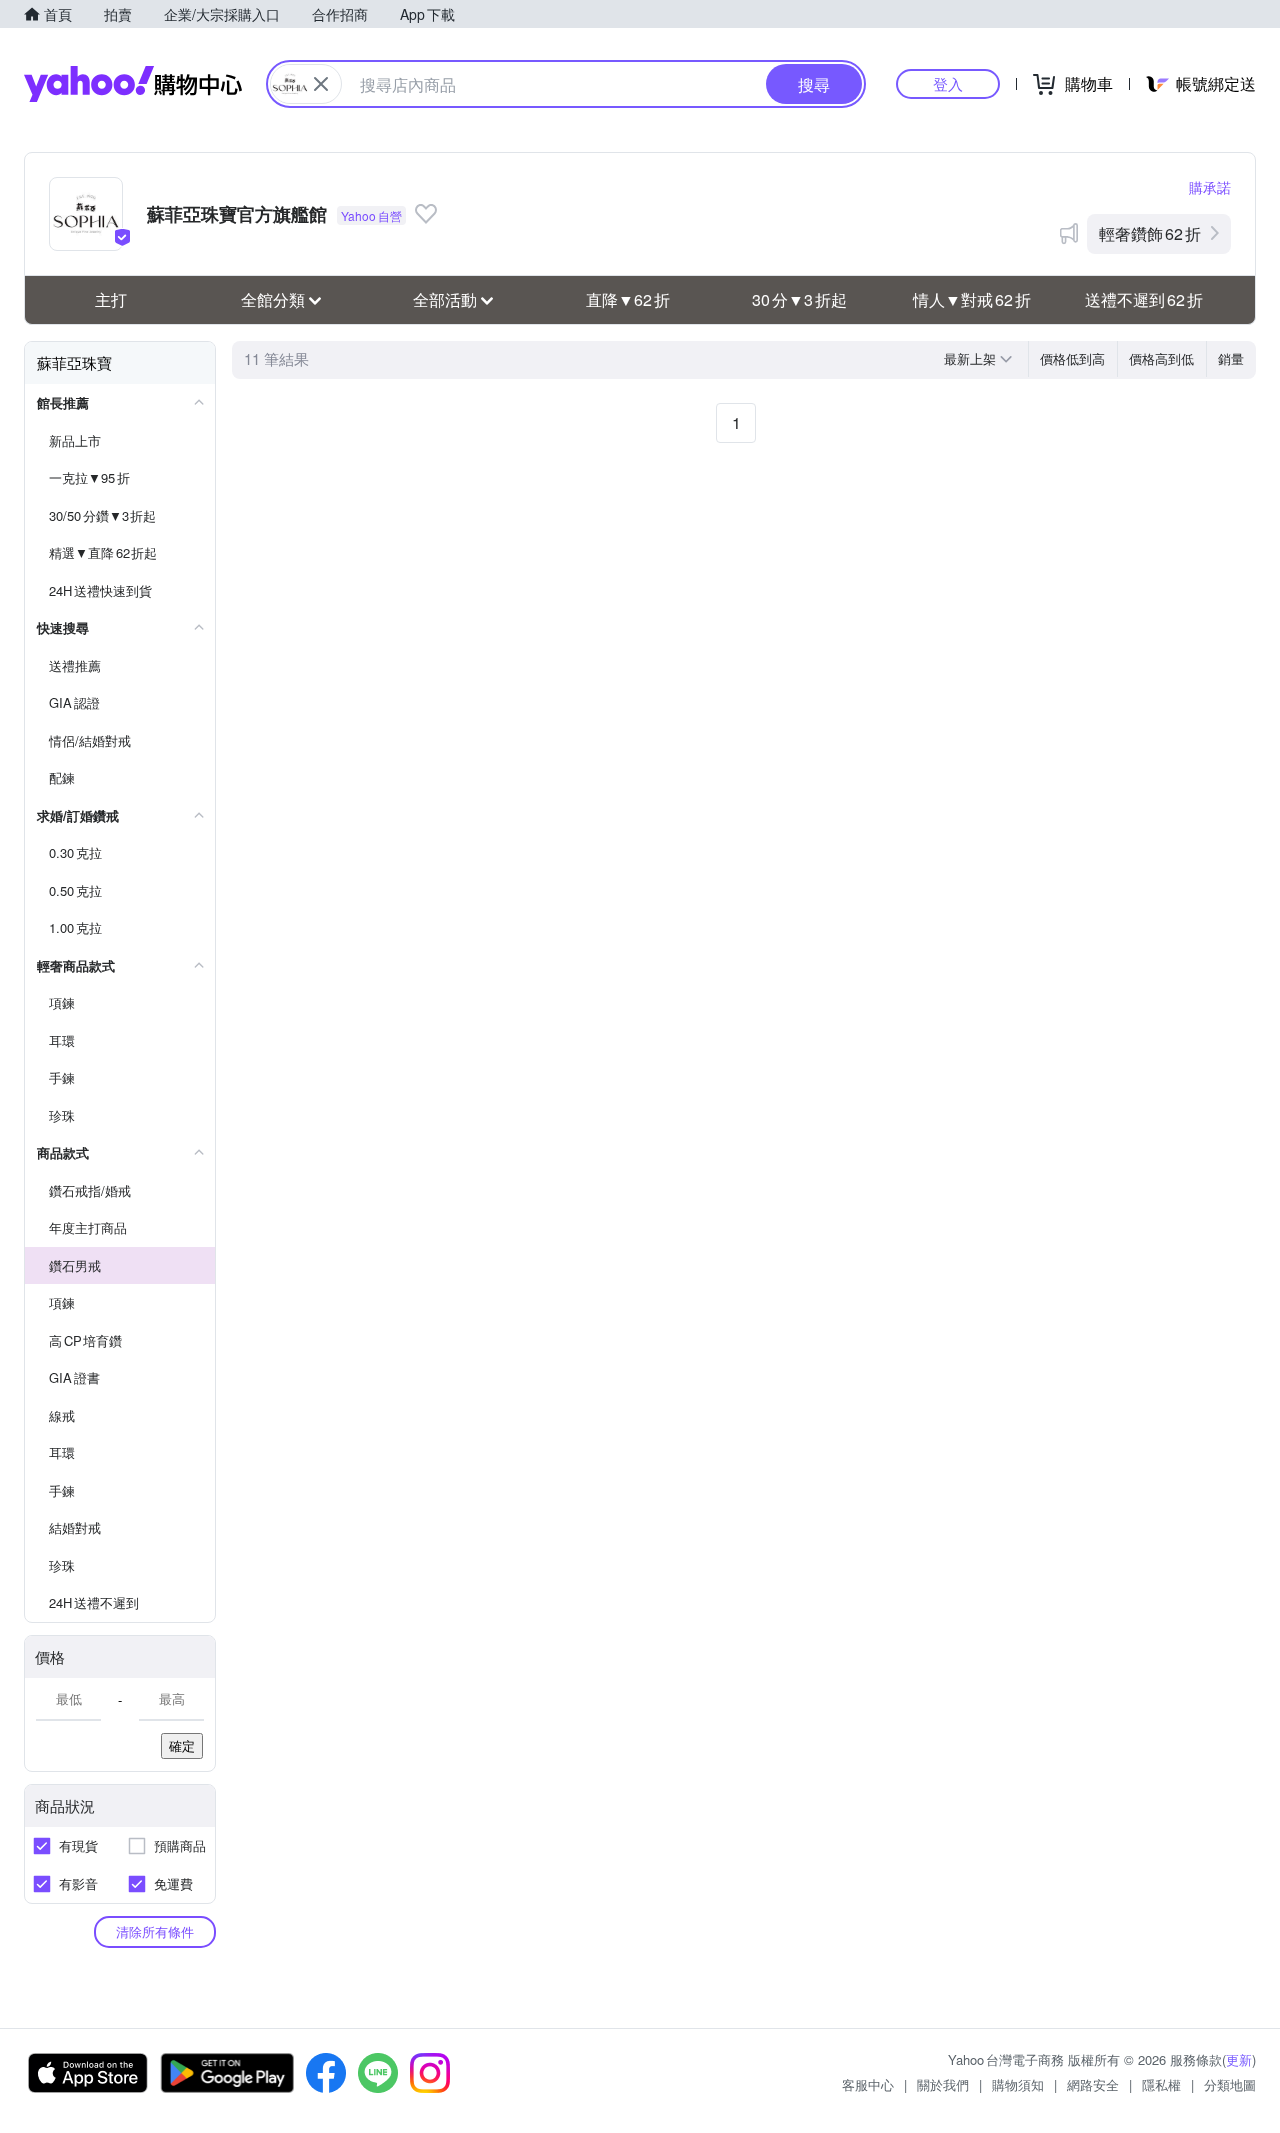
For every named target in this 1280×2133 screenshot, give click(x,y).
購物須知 (1018, 2084)
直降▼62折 (628, 299)
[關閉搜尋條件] (321, 84)
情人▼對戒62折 (972, 299)
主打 (111, 299)
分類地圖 (1230, 2084)
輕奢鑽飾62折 (1150, 233)
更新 (1239, 2059)
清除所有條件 (155, 1931)
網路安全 (1093, 2084)
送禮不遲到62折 (1144, 299)
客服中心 (868, 2084)
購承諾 (1210, 187)
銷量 (1231, 358)
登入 (948, 83)
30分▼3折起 (799, 299)
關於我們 (943, 2084)
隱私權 (1161, 2084)
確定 (182, 1745)
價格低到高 (1072, 358)
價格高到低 (1161, 358)
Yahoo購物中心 (133, 84)
